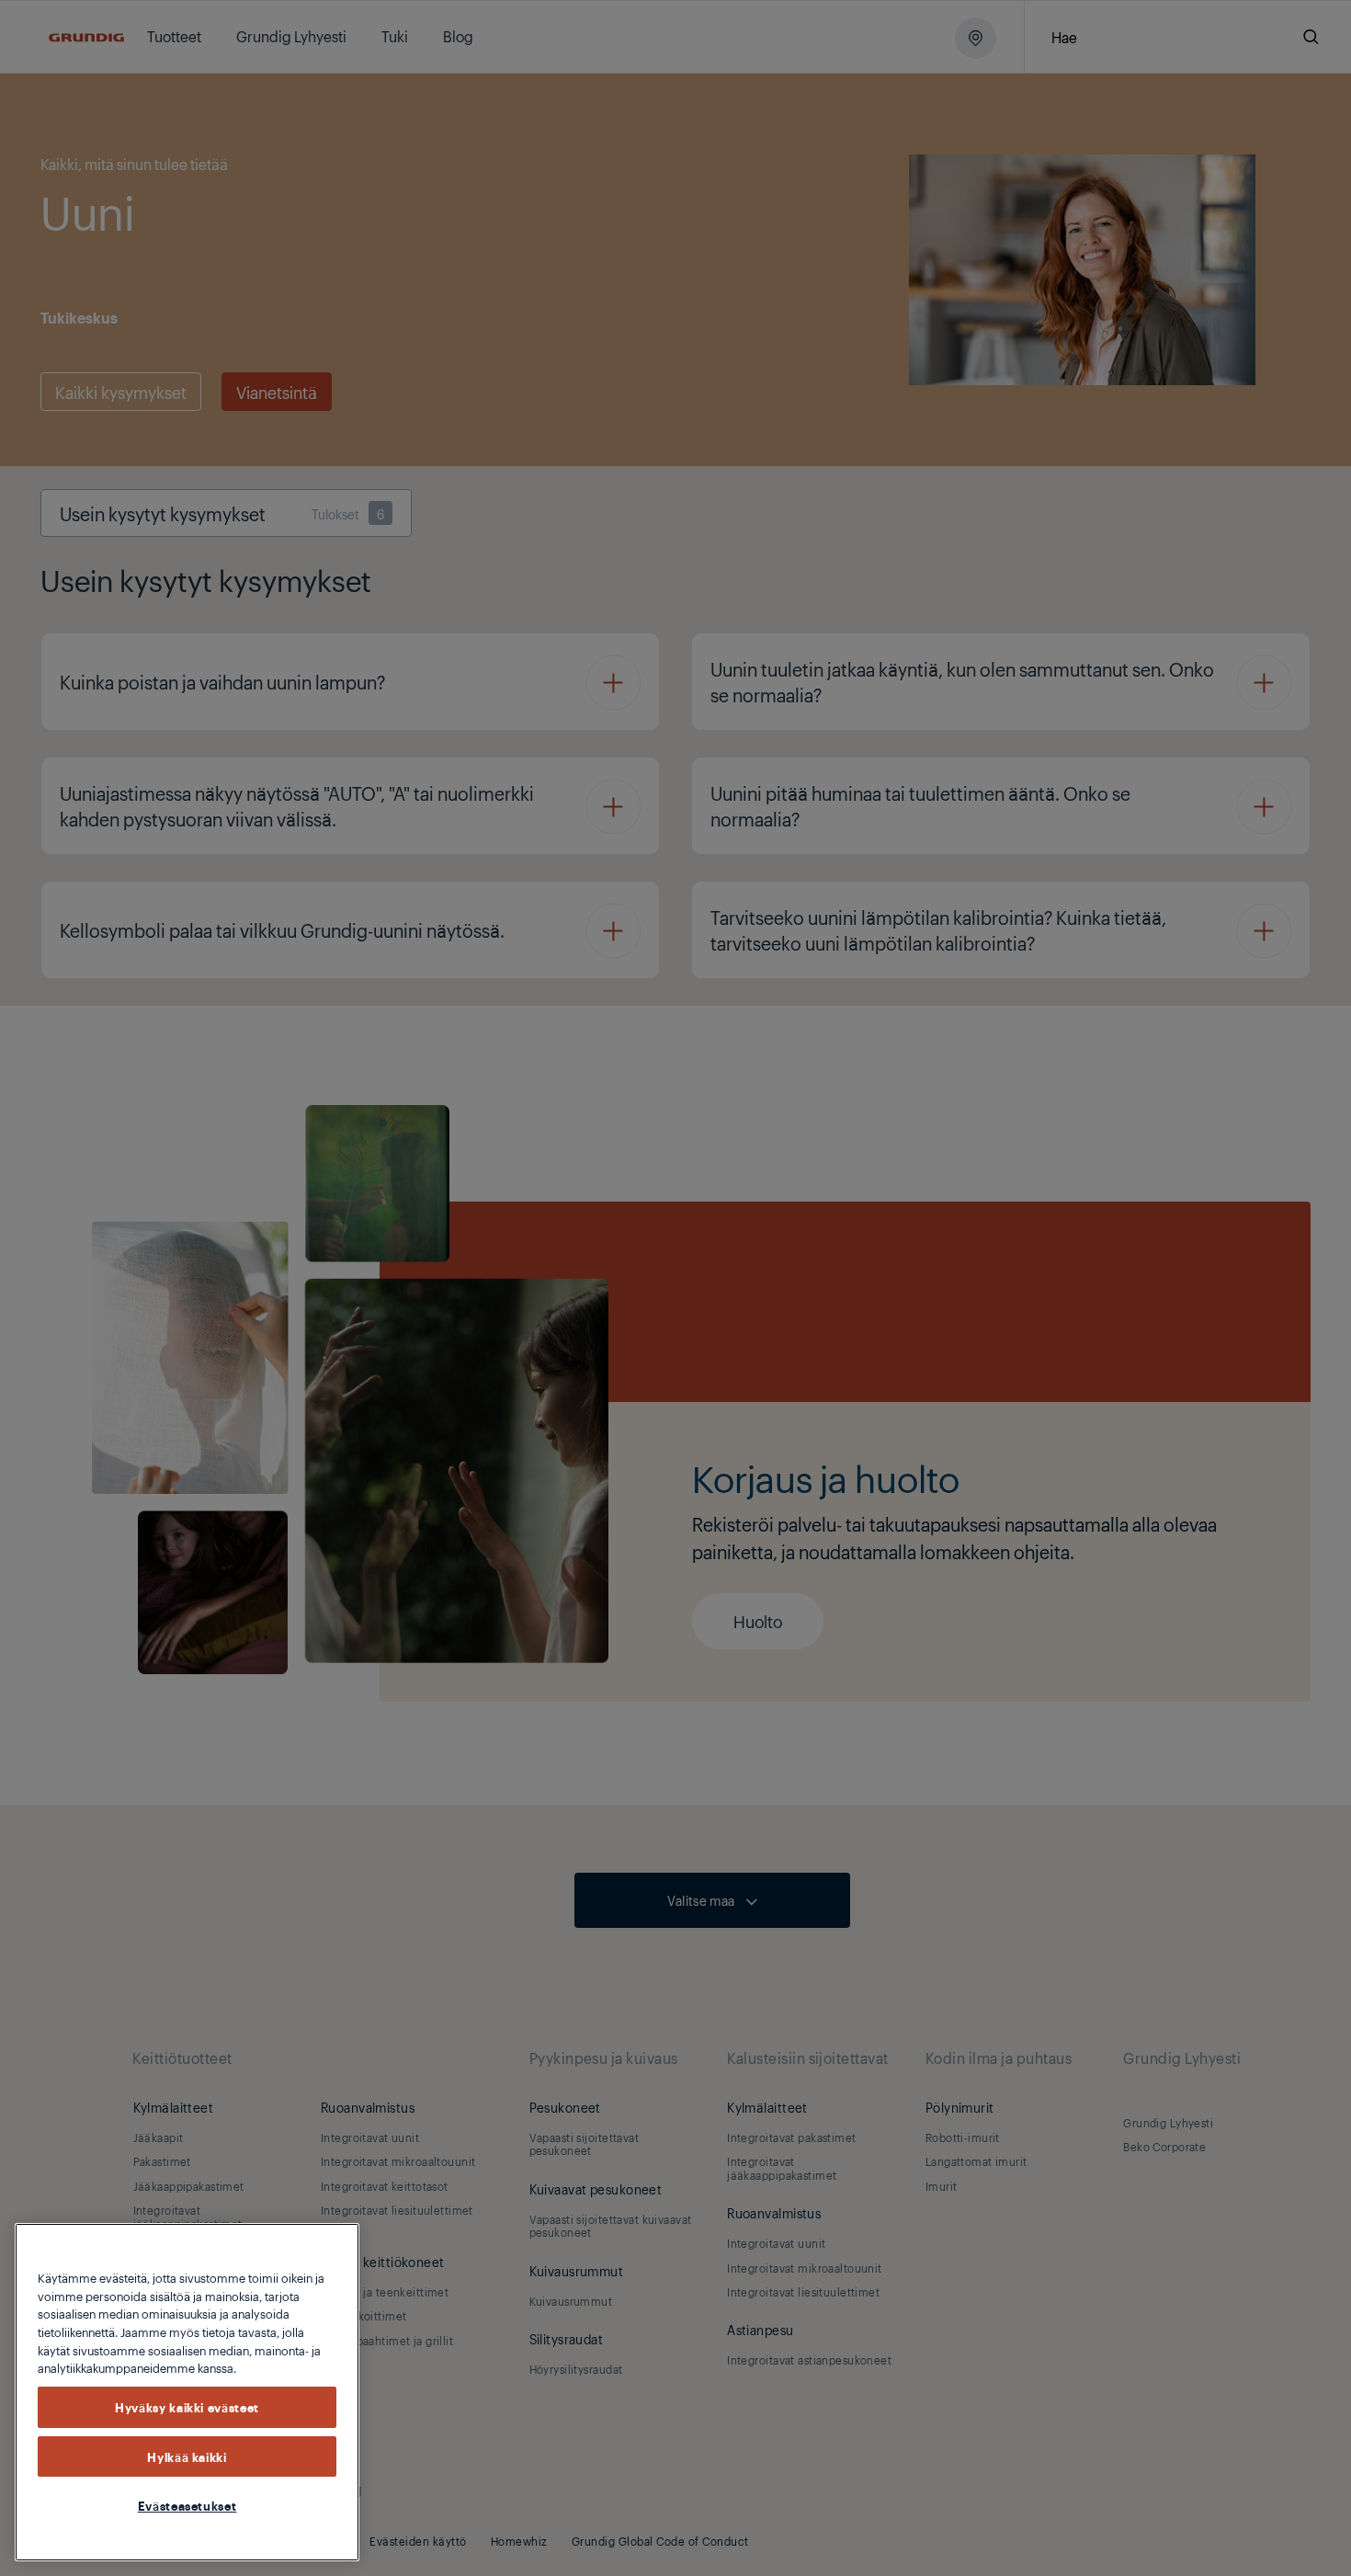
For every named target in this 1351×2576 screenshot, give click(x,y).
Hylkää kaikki (187, 2456)
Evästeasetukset (187, 2505)
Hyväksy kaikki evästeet (187, 2407)
